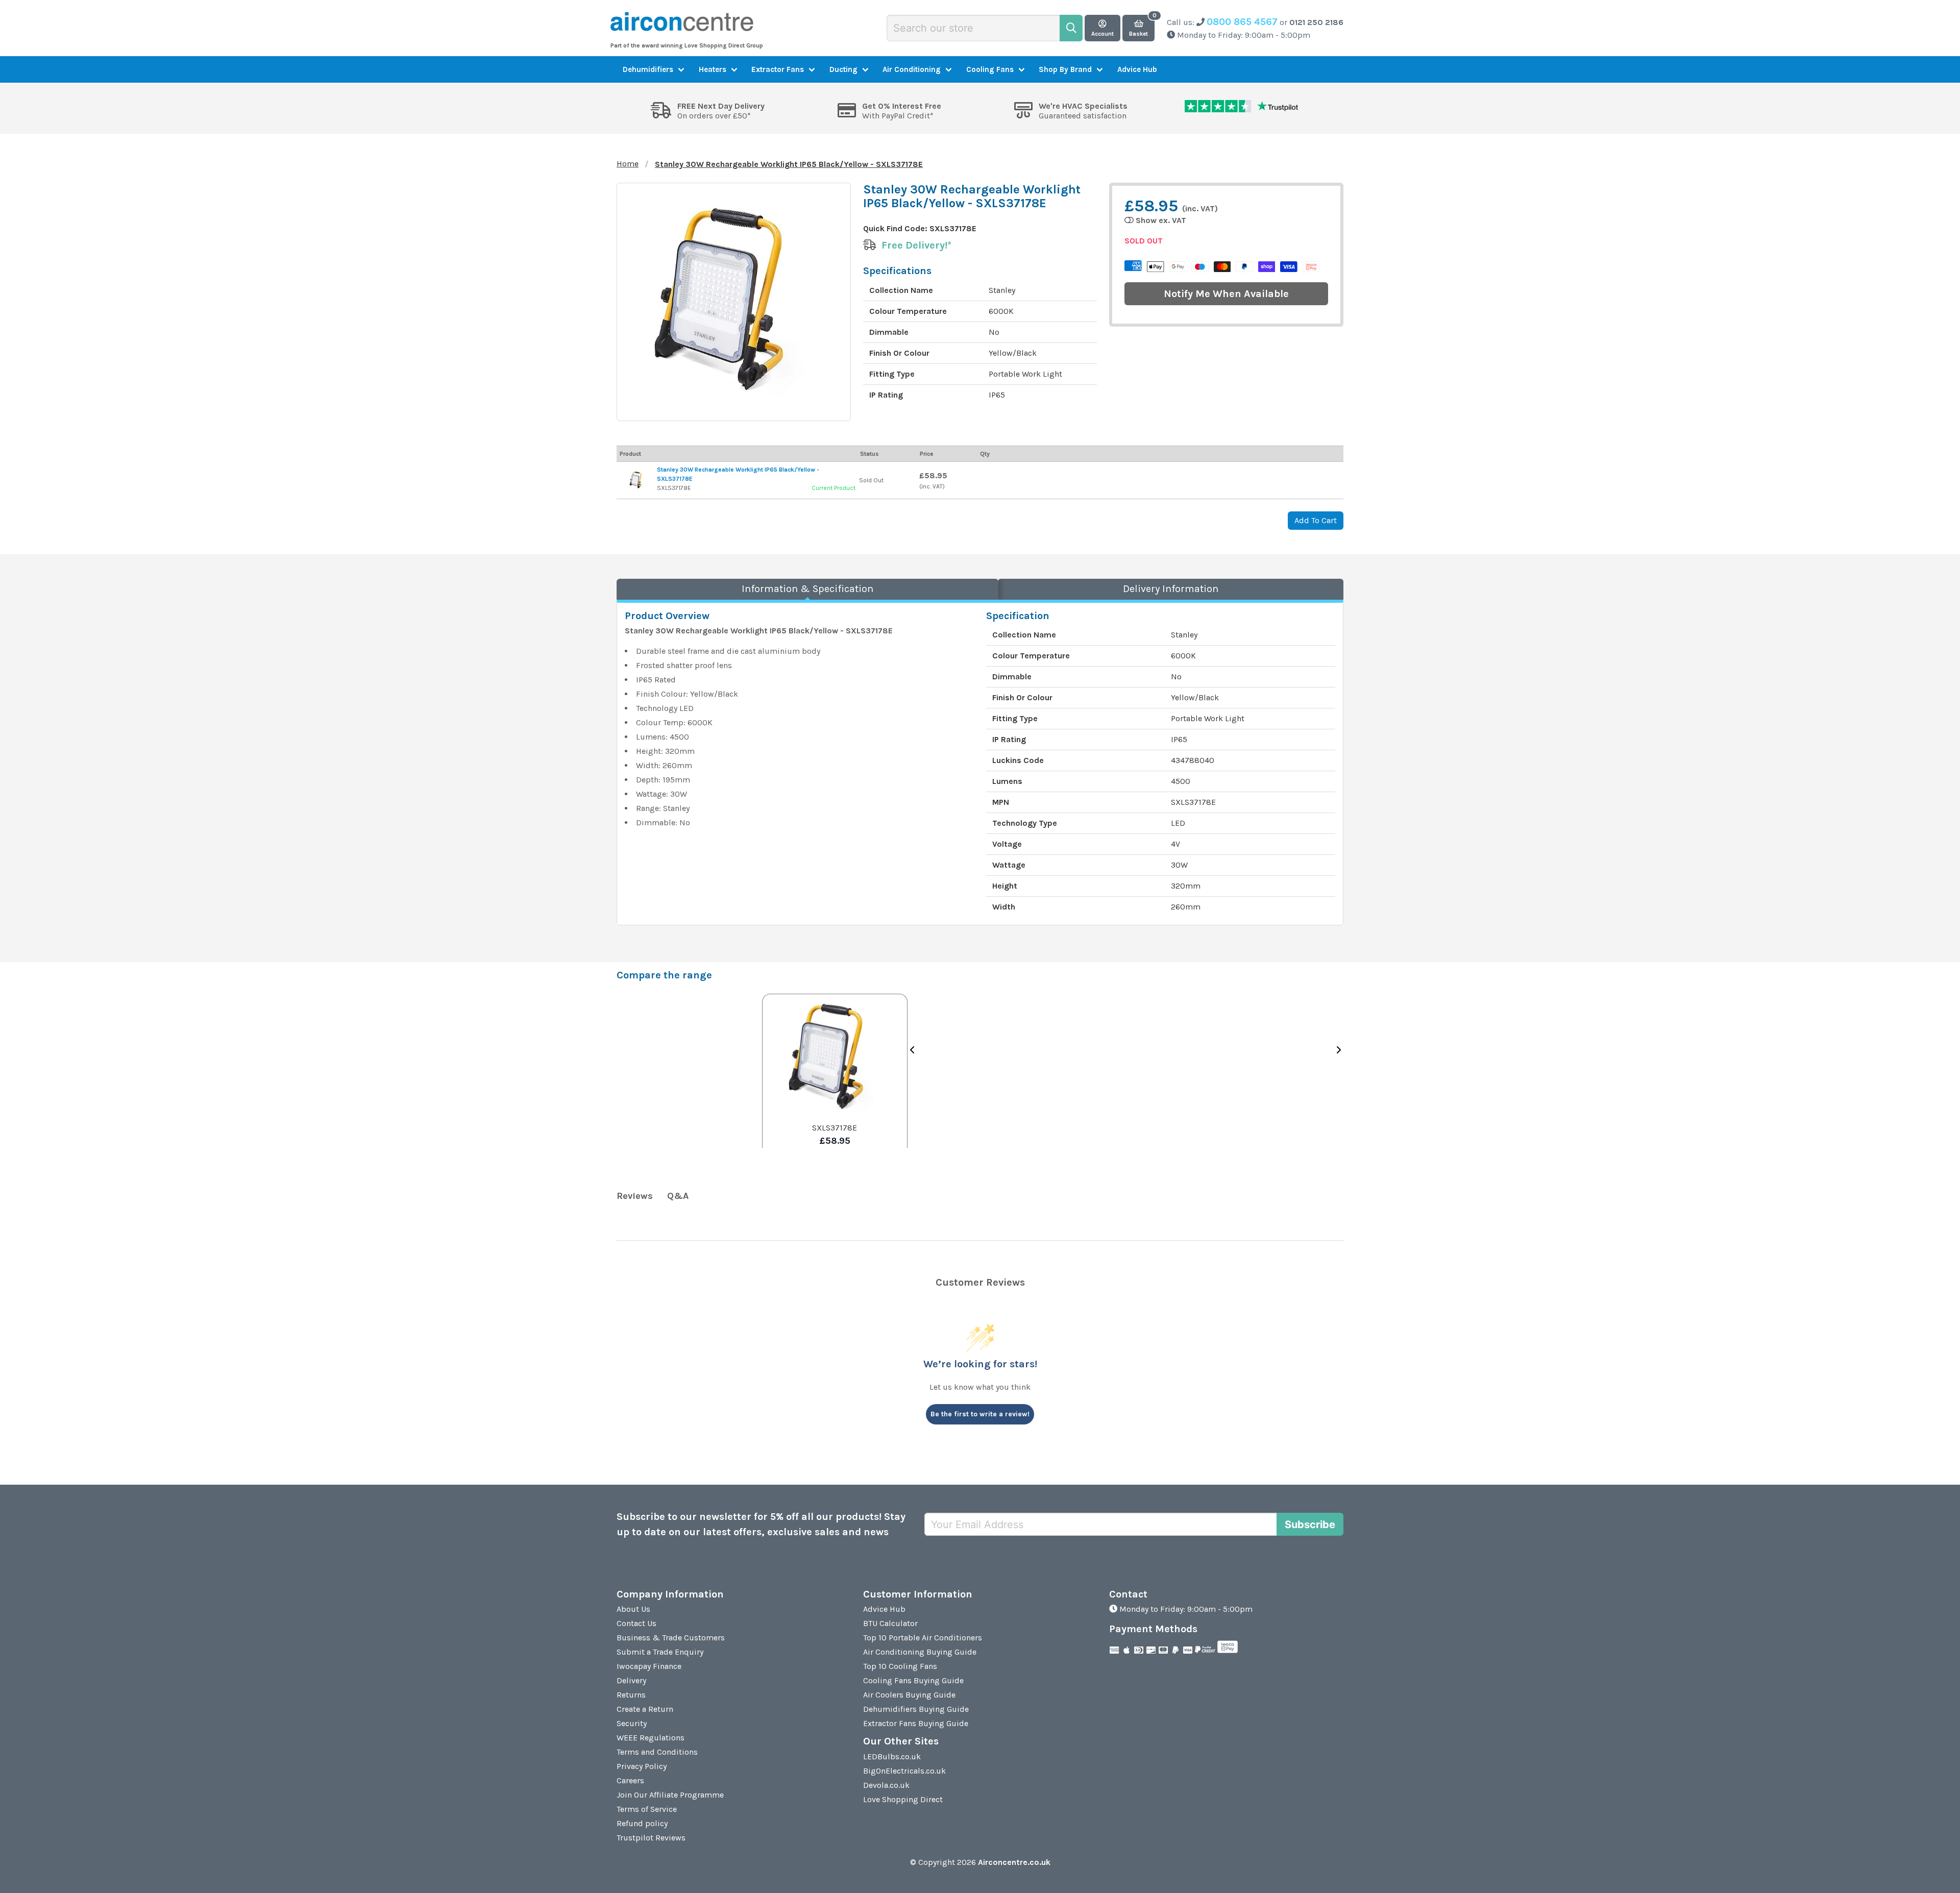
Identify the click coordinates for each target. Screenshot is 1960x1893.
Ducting (843, 69)
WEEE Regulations (651, 1738)
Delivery (631, 1680)
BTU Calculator (890, 1623)
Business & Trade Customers (671, 1638)
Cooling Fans (990, 69)
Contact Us (636, 1623)
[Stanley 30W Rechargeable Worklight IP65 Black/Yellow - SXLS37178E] (637, 480)
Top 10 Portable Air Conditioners (923, 1638)
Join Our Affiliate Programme (670, 1795)
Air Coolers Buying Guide (909, 1695)
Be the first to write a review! (980, 1414)
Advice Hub (1137, 69)
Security (632, 1723)
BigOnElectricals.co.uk (904, 1771)
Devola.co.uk (886, 1785)
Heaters (713, 69)
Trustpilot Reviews (651, 1838)
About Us (633, 1609)
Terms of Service (647, 1809)
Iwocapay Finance (649, 1666)
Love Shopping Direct (903, 1799)
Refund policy (642, 1823)
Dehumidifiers (648, 69)
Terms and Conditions (657, 1752)
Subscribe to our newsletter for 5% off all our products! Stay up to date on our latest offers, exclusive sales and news (761, 1524)
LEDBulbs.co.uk (892, 1756)
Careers (630, 1780)
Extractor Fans (778, 69)
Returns (631, 1695)
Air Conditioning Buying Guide (920, 1652)
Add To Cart (1316, 520)
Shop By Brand (1065, 69)
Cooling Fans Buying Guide (913, 1680)
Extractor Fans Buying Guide (916, 1723)
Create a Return (645, 1709)
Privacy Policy (642, 1766)
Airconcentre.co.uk (1014, 1862)
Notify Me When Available (1226, 294)
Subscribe (1310, 1525)
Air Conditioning (912, 69)
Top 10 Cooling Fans (900, 1666)
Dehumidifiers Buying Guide (916, 1709)
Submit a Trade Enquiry (660, 1652)
